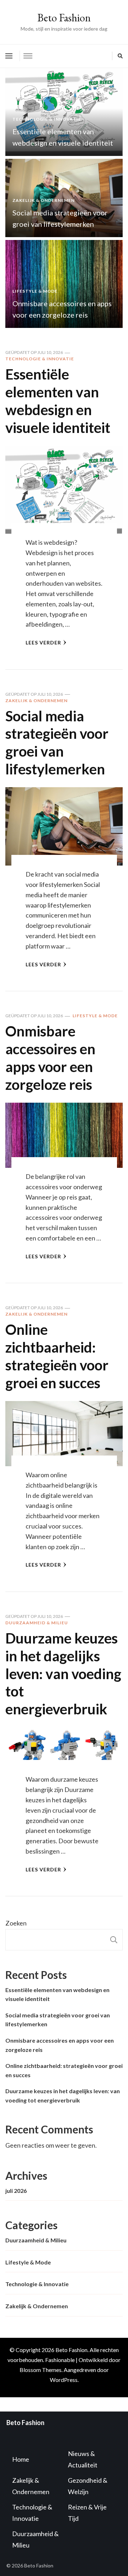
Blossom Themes (41, 2370)
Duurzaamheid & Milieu (37, 1623)
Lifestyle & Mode (35, 291)
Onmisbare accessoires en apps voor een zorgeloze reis (50, 1058)
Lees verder (43, 642)
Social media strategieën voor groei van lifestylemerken (57, 743)
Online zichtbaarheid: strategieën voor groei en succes (57, 1356)
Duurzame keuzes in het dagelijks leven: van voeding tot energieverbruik (63, 1674)
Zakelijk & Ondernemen (44, 200)
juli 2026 (16, 2191)
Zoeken (16, 1923)
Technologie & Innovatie (47, 119)
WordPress (64, 2380)
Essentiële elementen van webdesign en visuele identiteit (58, 401)
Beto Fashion (64, 18)
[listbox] (64, 198)
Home (21, 2459)
